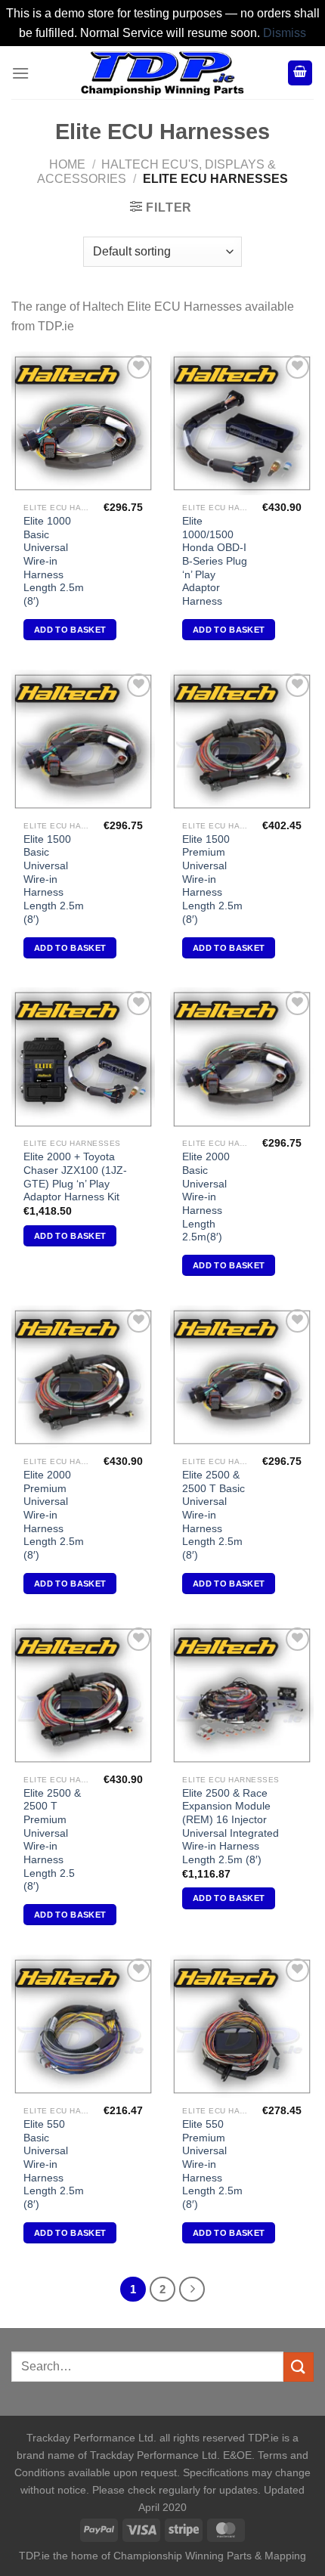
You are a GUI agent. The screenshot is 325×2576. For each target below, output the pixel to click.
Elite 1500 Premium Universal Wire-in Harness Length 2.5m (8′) (212, 879)
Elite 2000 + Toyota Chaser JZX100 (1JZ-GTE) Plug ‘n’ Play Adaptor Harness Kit (75, 1177)
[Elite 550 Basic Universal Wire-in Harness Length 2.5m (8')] (83, 2026)
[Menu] (20, 73)
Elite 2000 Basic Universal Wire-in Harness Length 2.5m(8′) (206, 1197)
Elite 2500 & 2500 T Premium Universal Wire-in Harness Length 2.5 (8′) (52, 1840)
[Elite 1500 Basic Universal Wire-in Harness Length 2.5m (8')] (83, 742)
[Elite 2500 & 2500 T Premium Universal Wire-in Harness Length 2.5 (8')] (83, 1695)
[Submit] (299, 2367)
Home (67, 164)
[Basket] (300, 73)
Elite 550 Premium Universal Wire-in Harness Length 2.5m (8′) (212, 2164)
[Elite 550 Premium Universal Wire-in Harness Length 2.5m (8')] (242, 2026)
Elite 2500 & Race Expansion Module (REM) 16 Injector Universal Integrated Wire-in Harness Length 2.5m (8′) (231, 1827)
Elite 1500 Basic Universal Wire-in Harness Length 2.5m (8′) (54, 879)
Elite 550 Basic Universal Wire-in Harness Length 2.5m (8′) (54, 2164)
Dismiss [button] (285, 33)
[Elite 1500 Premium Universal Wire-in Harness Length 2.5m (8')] (242, 742)
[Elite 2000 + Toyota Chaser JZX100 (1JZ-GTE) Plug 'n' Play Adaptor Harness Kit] (83, 1059)
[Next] (192, 2290)
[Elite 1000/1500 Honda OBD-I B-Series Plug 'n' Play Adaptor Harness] (242, 423)
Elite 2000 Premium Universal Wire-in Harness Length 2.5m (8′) (54, 1515)
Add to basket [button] (70, 630)
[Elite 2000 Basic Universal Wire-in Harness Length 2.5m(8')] (242, 1059)
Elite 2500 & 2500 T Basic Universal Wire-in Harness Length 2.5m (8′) (214, 1515)
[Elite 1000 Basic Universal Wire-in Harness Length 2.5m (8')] (83, 423)
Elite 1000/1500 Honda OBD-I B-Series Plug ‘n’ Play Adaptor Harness (215, 561)
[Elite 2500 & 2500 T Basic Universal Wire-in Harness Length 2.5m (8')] (242, 1377)
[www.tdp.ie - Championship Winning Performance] (162, 73)
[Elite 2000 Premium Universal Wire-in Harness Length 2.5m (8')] (83, 1377)
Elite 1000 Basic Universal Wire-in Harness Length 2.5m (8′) (54, 561)
